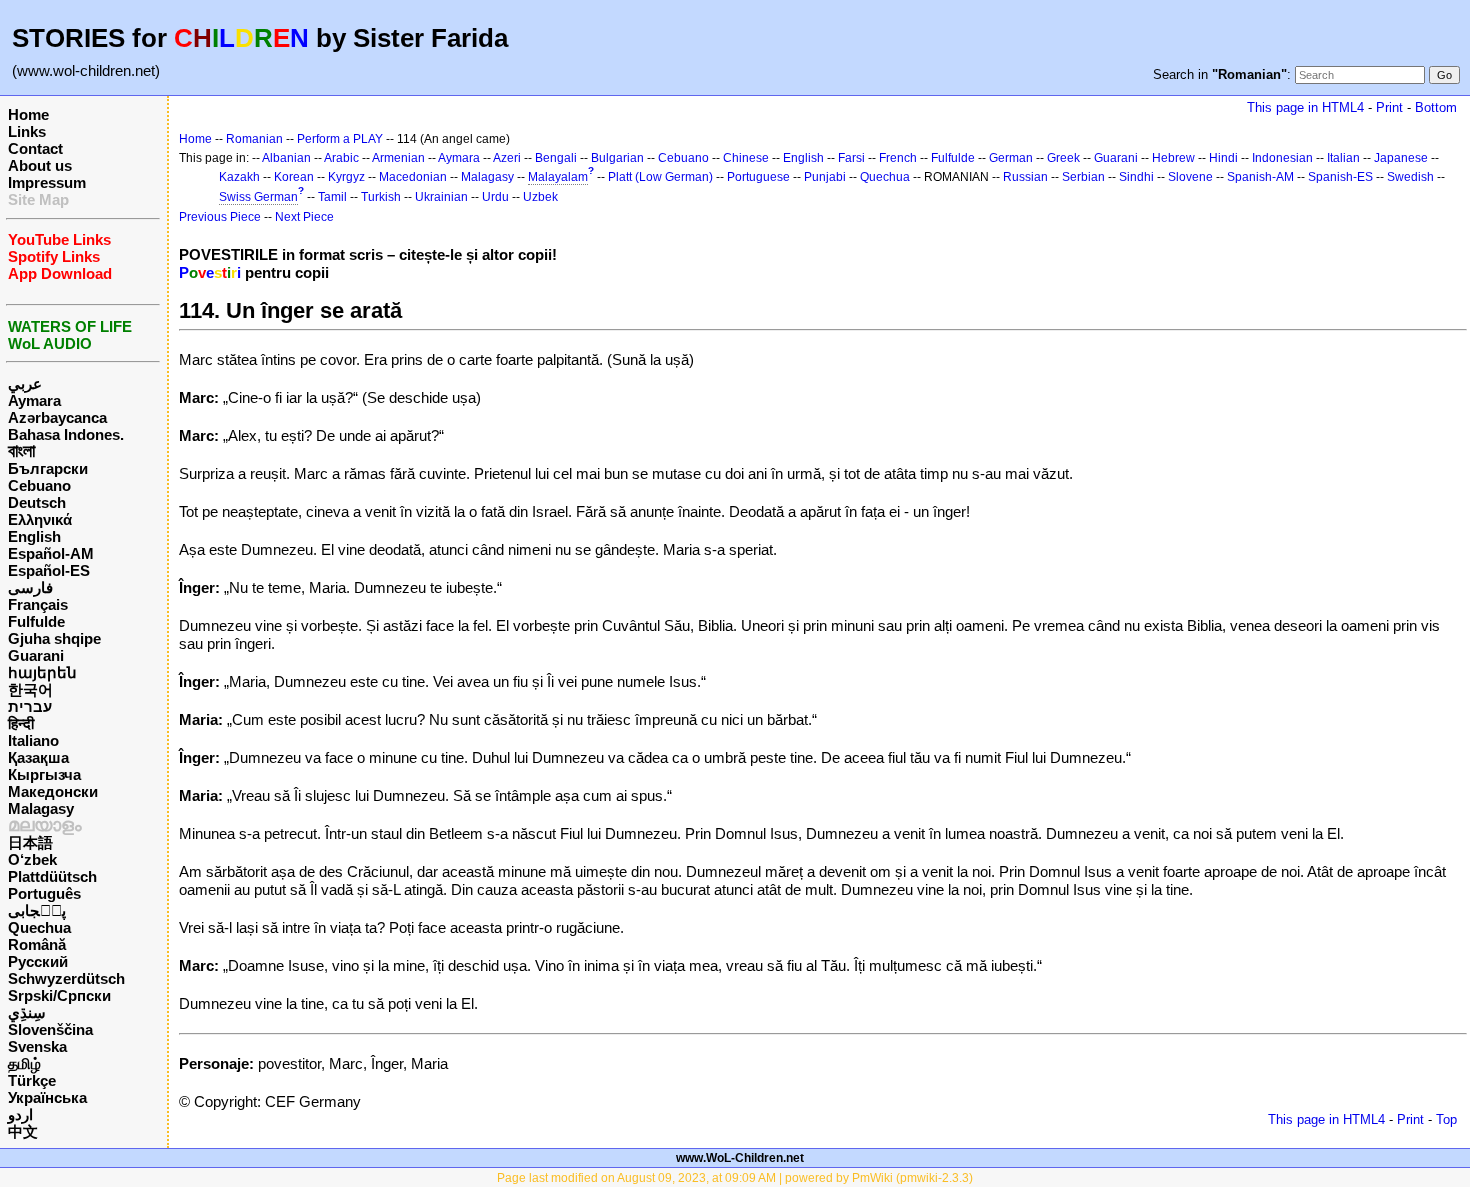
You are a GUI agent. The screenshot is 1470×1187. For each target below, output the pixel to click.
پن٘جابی (37, 910)
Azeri (507, 158)
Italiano (33, 740)
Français (38, 604)
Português (44, 893)
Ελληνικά (40, 519)
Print (1389, 107)
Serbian (1083, 177)
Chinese (746, 158)
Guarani (36, 655)
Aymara (34, 400)
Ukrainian (441, 197)
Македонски (53, 791)
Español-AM (51, 553)
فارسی (30, 587)
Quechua (39, 927)
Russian (1025, 177)
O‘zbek (32, 859)
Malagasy (41, 808)
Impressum (47, 182)
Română (37, 944)
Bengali (556, 158)
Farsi (851, 158)
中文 (23, 1131)
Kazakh (239, 177)
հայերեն (42, 672)
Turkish (381, 197)
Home (28, 114)
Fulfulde (36, 621)
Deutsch (37, 502)
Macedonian (413, 177)
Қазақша (38, 757)
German (1011, 158)
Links (27, 131)
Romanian (254, 139)
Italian (1343, 158)
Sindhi (1136, 177)
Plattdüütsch (52, 876)
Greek (1063, 158)
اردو (20, 1114)
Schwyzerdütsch (66, 978)
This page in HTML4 (1305, 107)
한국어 (30, 689)
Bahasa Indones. (66, 434)
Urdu (495, 197)
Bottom (1436, 107)
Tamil (332, 197)
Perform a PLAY (340, 139)
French (898, 158)
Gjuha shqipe (54, 638)
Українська (47, 1097)
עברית (30, 706)
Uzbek (540, 197)
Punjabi (825, 177)
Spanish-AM (1260, 177)
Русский (38, 961)
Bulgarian (617, 158)
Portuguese (758, 177)
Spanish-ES (1340, 177)
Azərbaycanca (57, 417)
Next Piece (304, 217)
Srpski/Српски (59, 995)
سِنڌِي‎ (27, 1012)
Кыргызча (44, 774)
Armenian (398, 158)
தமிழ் (24, 1063)
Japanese (1401, 158)
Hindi (1223, 158)
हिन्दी (21, 723)
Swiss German (258, 197)
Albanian (286, 158)
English (34, 536)
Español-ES (49, 570)
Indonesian (1282, 158)
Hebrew (1173, 158)
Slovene (1190, 177)
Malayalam (558, 177)
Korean (294, 177)
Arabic (341, 158)
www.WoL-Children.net (740, 1158)
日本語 (30, 842)
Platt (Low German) (660, 177)
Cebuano (39, 485)
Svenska (37, 1046)
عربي (25, 383)
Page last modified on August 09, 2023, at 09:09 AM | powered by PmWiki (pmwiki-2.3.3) (735, 1178)
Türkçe (32, 1080)
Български (48, 468)
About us (40, 165)
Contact (35, 148)
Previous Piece (220, 217)
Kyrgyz (346, 177)
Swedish (1410, 177)
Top (1446, 1119)
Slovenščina (50, 1029)
